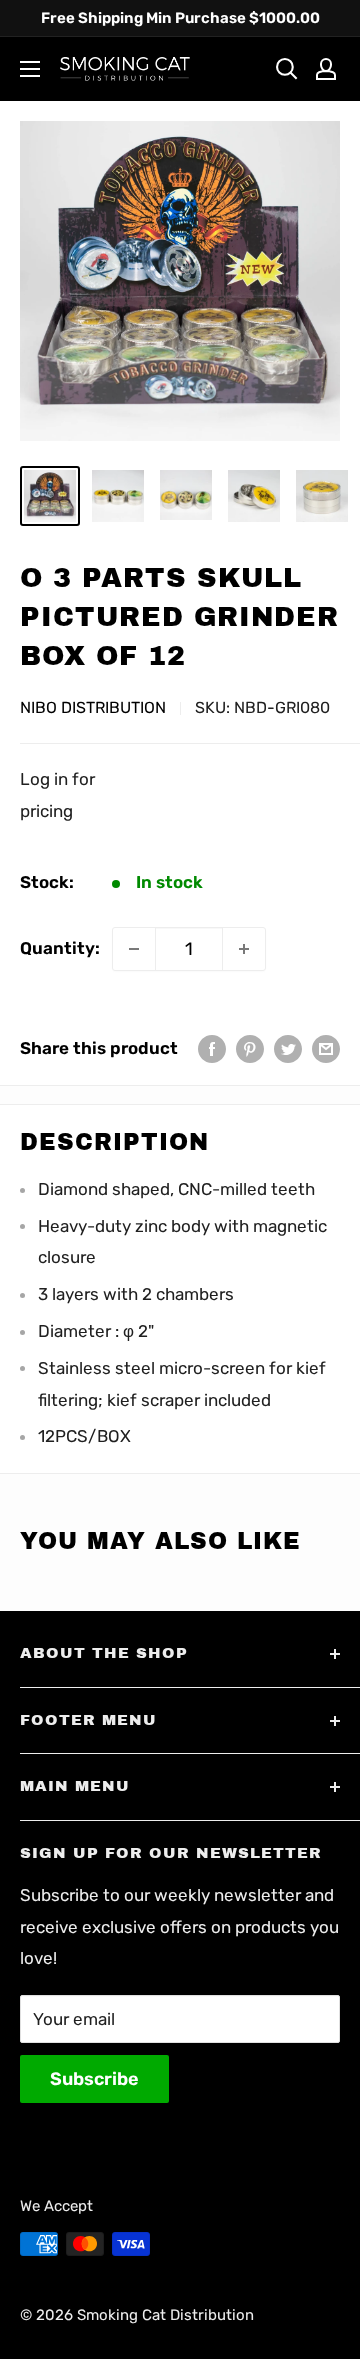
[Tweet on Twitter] (288, 1049)
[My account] (326, 69)
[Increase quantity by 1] (244, 949)
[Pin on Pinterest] (250, 1049)
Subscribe (94, 2079)
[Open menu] (30, 69)
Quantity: (60, 948)
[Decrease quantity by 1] (134, 949)
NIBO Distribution (93, 707)
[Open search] (287, 69)
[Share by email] (326, 1049)
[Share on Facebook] (212, 1049)
